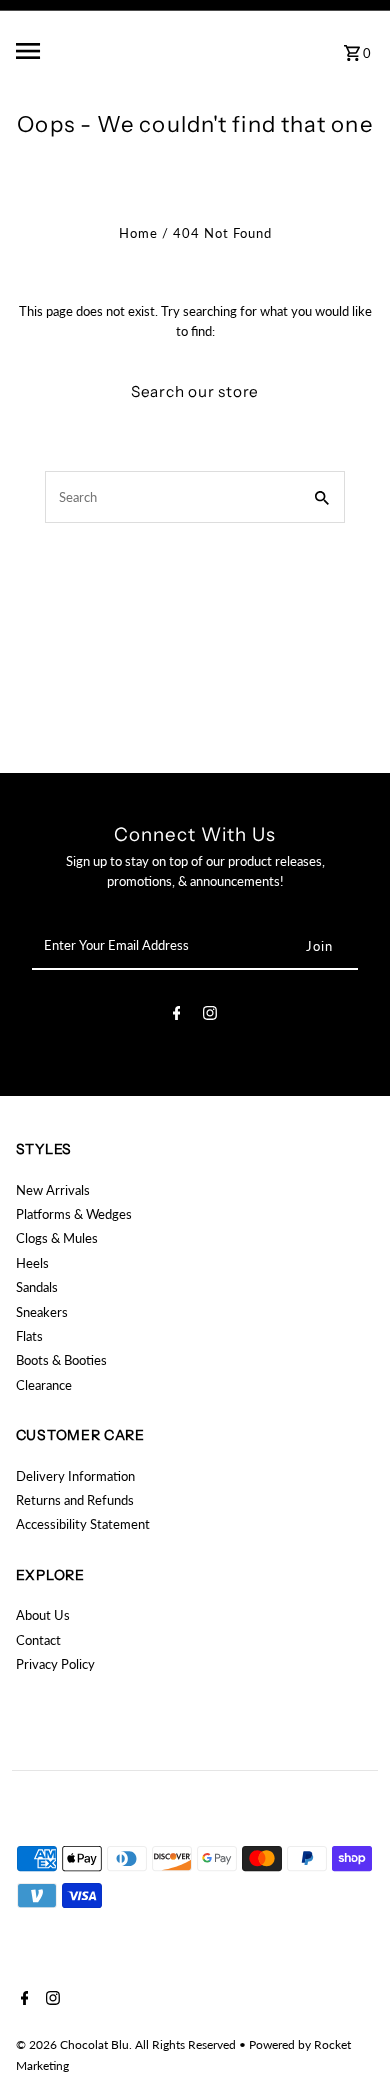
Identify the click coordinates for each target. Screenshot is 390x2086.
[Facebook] (177, 1016)
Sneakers (42, 1312)
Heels (32, 1263)
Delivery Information (75, 1476)
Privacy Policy (55, 1664)
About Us (43, 1615)
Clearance (44, 1385)
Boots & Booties (61, 1360)
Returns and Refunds (75, 1500)
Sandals (37, 1287)
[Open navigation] (76, 51)
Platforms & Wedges (74, 1214)
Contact (38, 1640)
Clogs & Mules (57, 1238)
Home (138, 233)
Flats (29, 1336)
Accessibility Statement (83, 1524)
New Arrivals (53, 1190)
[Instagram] (210, 1016)
